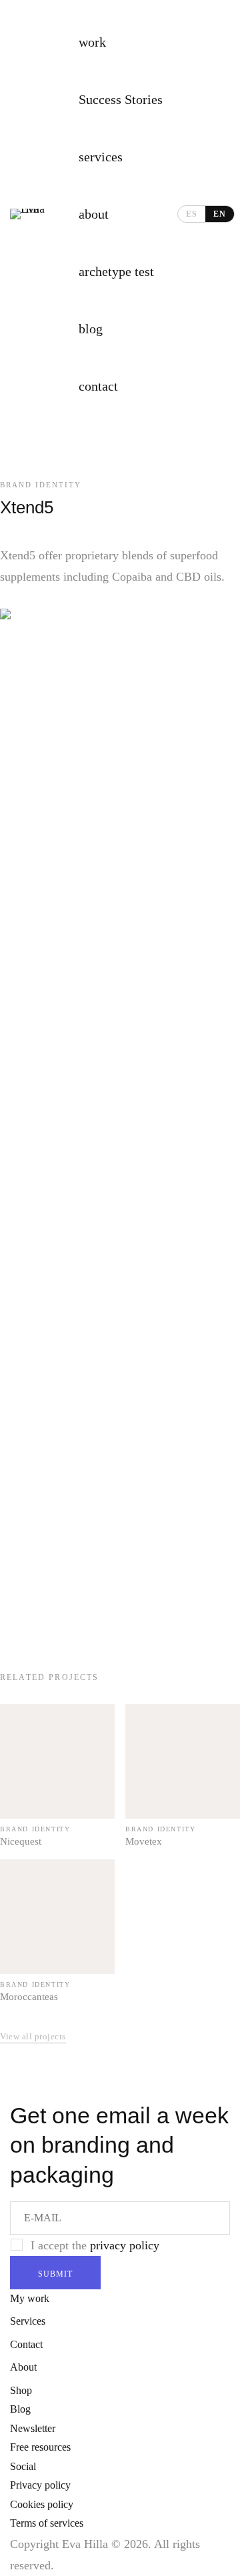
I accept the (95, 2245)
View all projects (33, 2036)
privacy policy (125, 2245)
